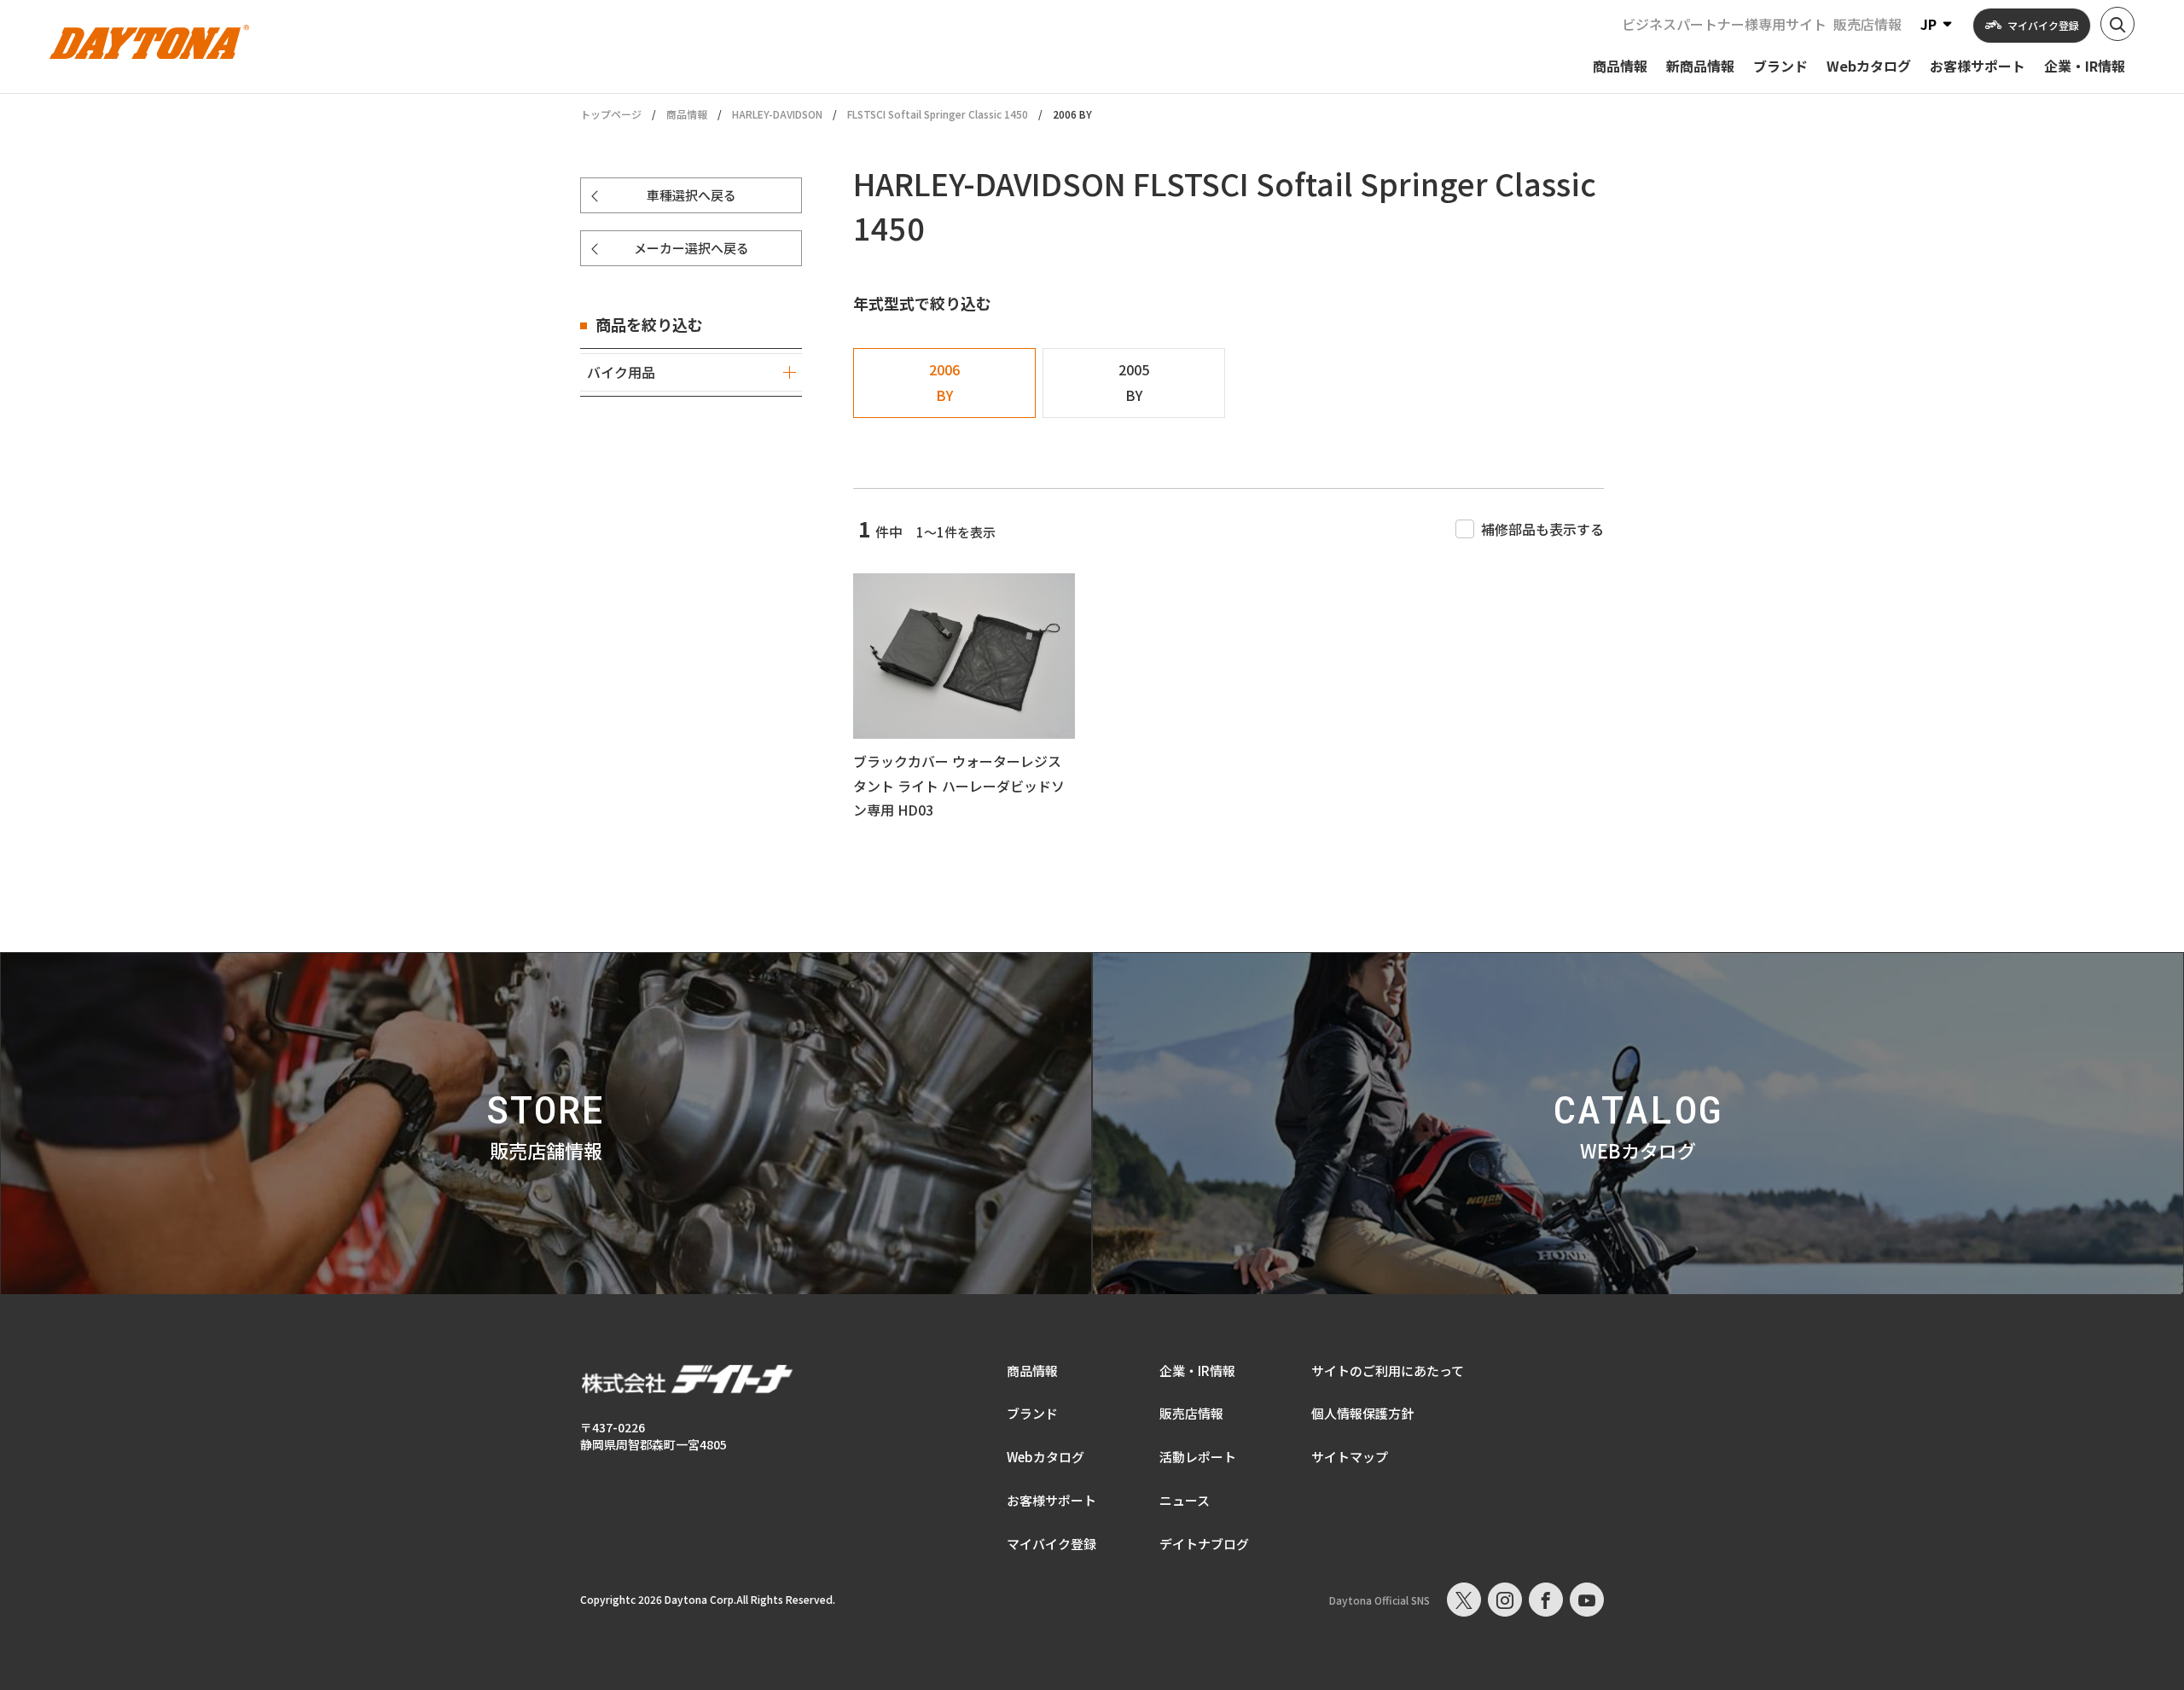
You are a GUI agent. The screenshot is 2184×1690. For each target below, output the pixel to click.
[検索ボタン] (2117, 24)
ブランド (1032, 1413)
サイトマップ (1350, 1457)
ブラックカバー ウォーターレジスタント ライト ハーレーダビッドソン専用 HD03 (959, 786)
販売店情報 (1867, 24)
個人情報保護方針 (1362, 1413)
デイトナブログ (1204, 1544)
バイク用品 (621, 372)
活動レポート (1198, 1457)
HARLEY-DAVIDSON (777, 114)
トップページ (611, 114)
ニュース (1185, 1500)
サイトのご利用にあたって (1388, 1371)
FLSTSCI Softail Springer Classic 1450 (938, 114)
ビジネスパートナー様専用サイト (1724, 24)
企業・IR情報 (1197, 1371)
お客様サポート (1051, 1500)
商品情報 (687, 114)
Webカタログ (1046, 1457)
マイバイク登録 (1051, 1544)
